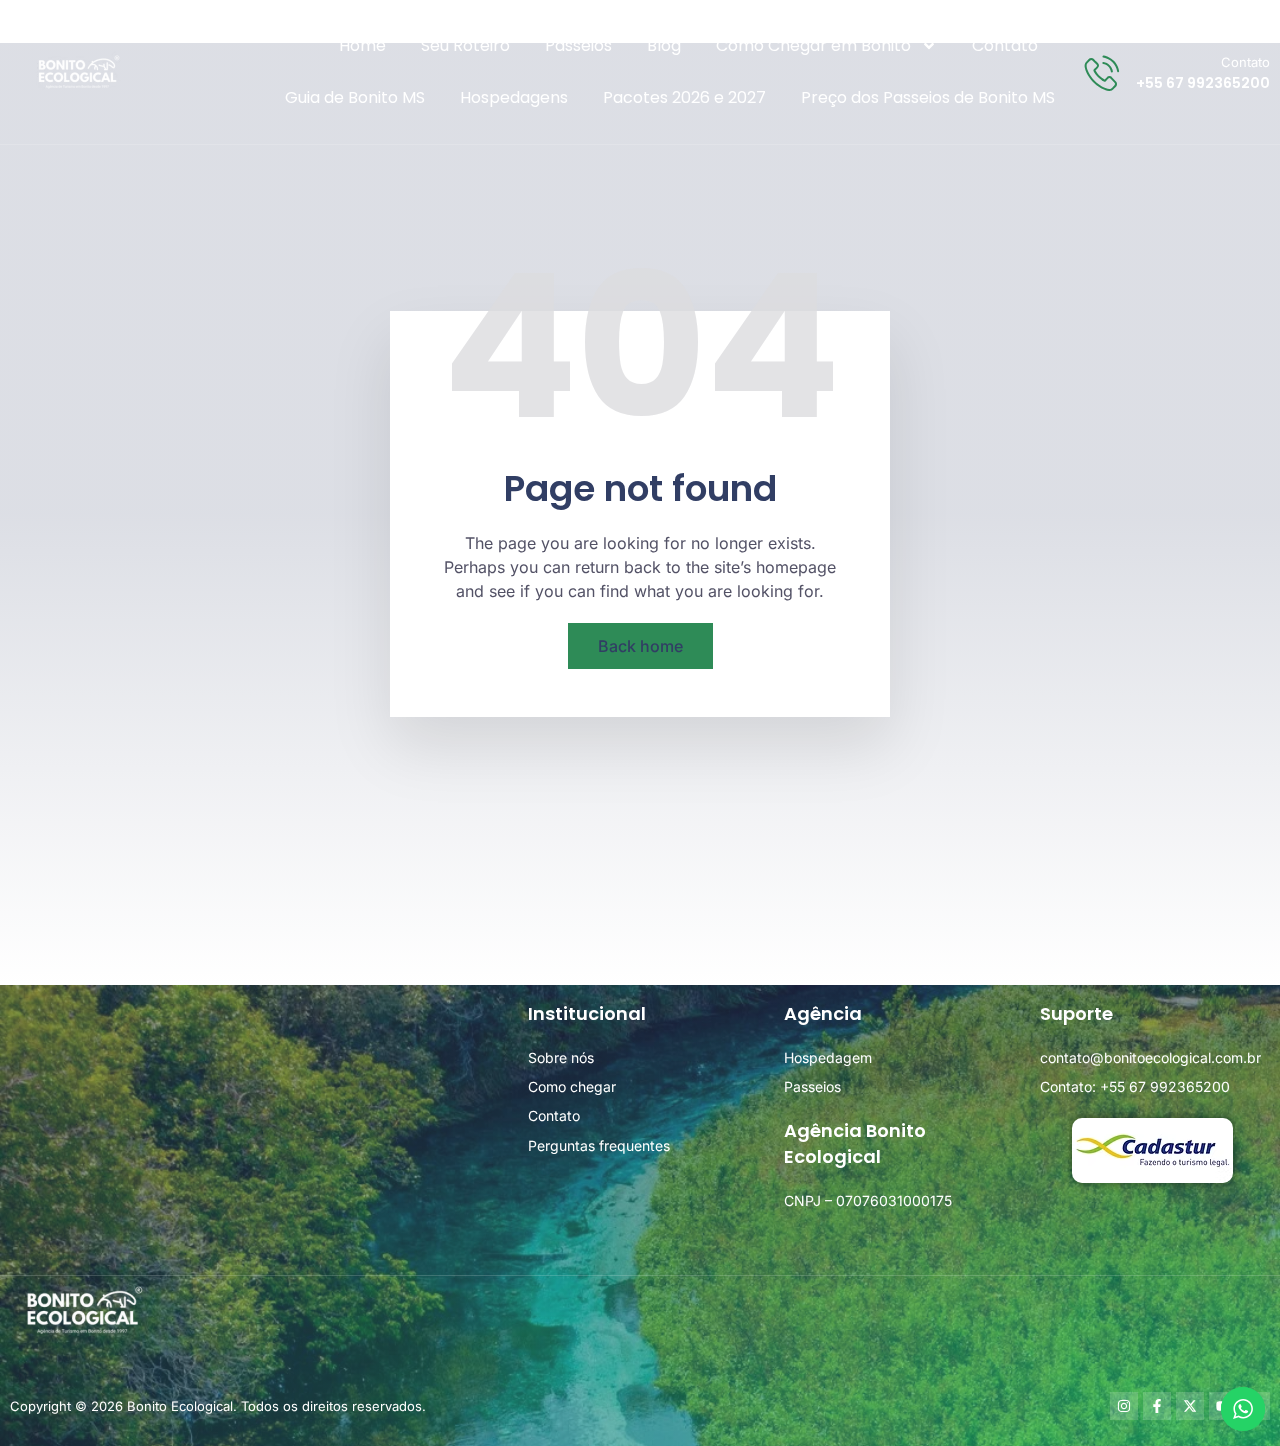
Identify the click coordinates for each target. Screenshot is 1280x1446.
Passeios (578, 45)
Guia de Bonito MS (355, 97)
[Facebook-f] (1157, 1406)
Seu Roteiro (465, 45)
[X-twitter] (1190, 1406)
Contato (1005, 45)
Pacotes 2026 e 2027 (684, 97)
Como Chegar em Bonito (813, 45)
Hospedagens (514, 97)
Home (362, 45)
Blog (664, 45)
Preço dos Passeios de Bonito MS (928, 97)
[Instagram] (1124, 1406)
